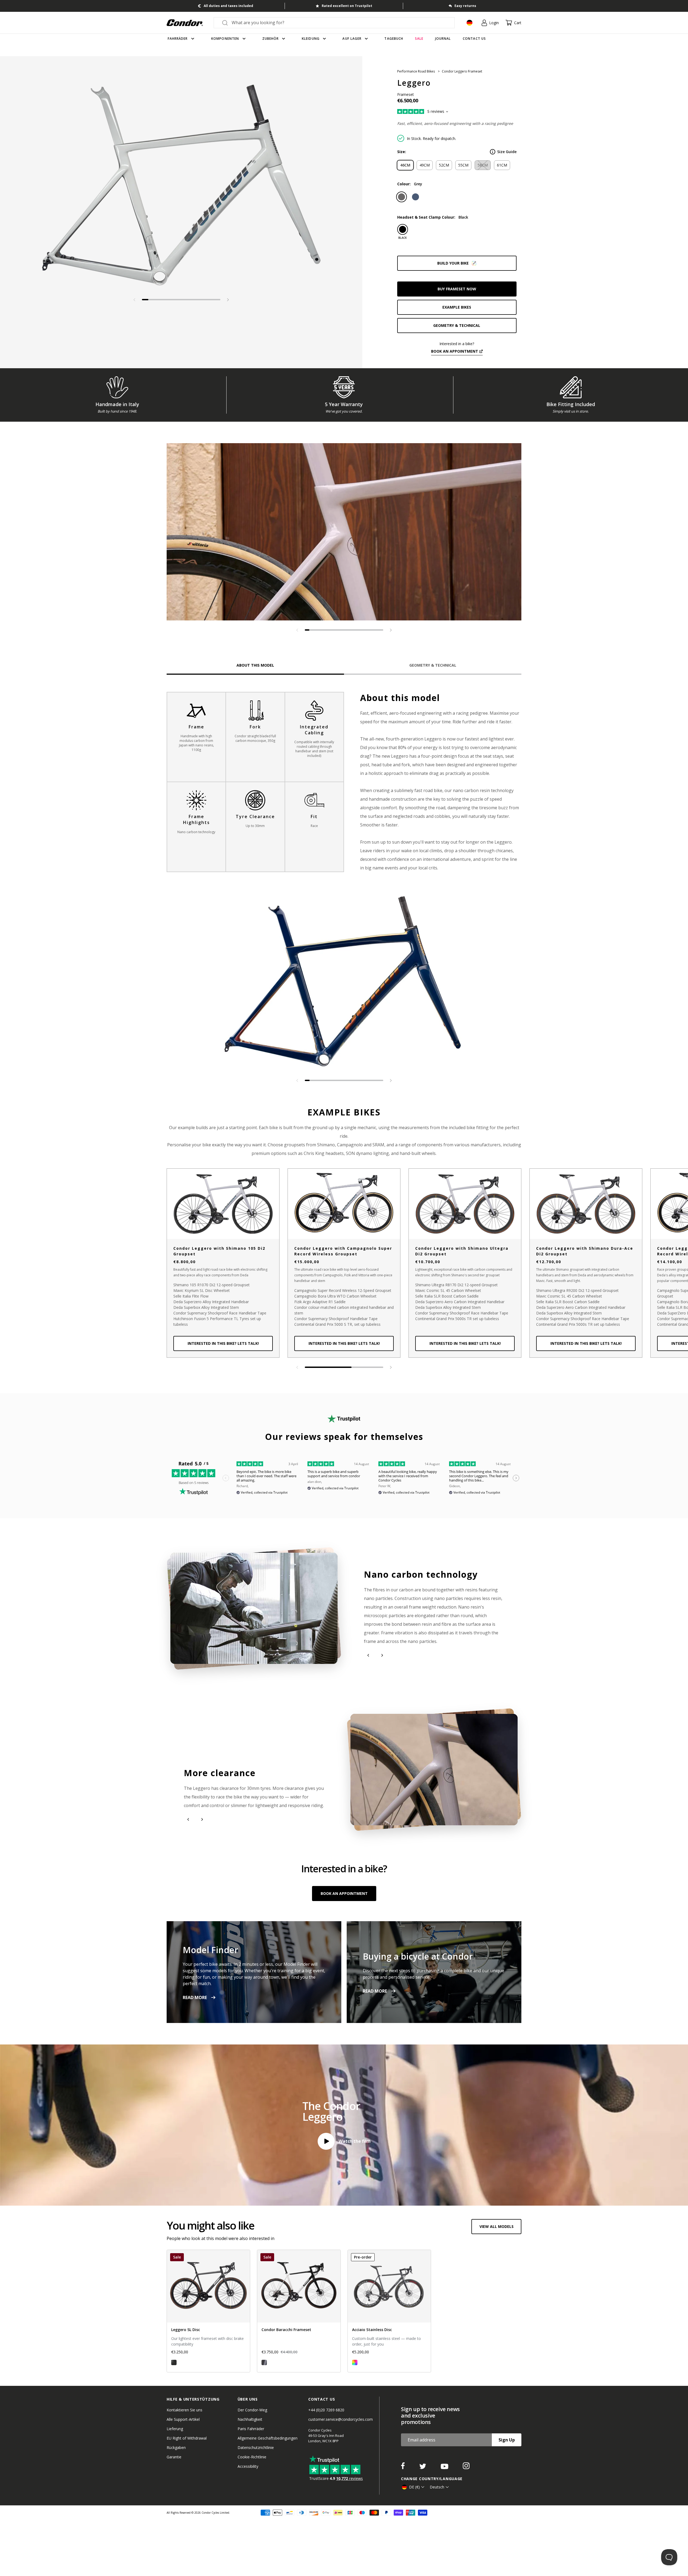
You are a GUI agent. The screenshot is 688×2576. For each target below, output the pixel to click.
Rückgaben (176, 2447)
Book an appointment (455, 351)
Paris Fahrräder (251, 2429)
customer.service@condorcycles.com (341, 2419)
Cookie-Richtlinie (252, 2457)
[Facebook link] (403, 2467)
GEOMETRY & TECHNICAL (457, 325)
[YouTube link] (445, 2467)
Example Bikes (457, 307)
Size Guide (507, 152)
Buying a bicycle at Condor (418, 1956)
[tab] (181, 184)
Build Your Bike (453, 263)
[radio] (405, 165)
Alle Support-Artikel (183, 2419)
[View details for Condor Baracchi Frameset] (299, 2311)
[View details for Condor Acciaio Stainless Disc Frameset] (389, 2311)
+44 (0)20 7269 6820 (326, 2410)
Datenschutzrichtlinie (256, 2447)
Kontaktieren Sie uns (184, 2410)
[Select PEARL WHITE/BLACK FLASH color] (264, 2362)
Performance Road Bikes (416, 71)
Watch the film (355, 2141)
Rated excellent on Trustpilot (347, 6)
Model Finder (210, 1950)
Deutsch (437, 2487)
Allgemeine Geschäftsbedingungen (268, 2438)
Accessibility (248, 2466)
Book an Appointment (344, 1893)
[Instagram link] (466, 2467)
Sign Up (507, 2440)
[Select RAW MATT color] (174, 2362)
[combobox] (339, 23)
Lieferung (175, 2429)
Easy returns (465, 6)
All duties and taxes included (228, 6)
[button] (228, 300)
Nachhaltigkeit (250, 2419)
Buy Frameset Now (457, 289)
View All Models (497, 2226)
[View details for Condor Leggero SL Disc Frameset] (208, 2311)
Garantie (174, 2457)
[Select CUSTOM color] (355, 2362)
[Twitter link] (423, 2467)
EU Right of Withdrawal (187, 2438)
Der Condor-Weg (252, 2410)
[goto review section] (431, 112)
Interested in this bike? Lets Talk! (223, 1343)
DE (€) (414, 2487)
